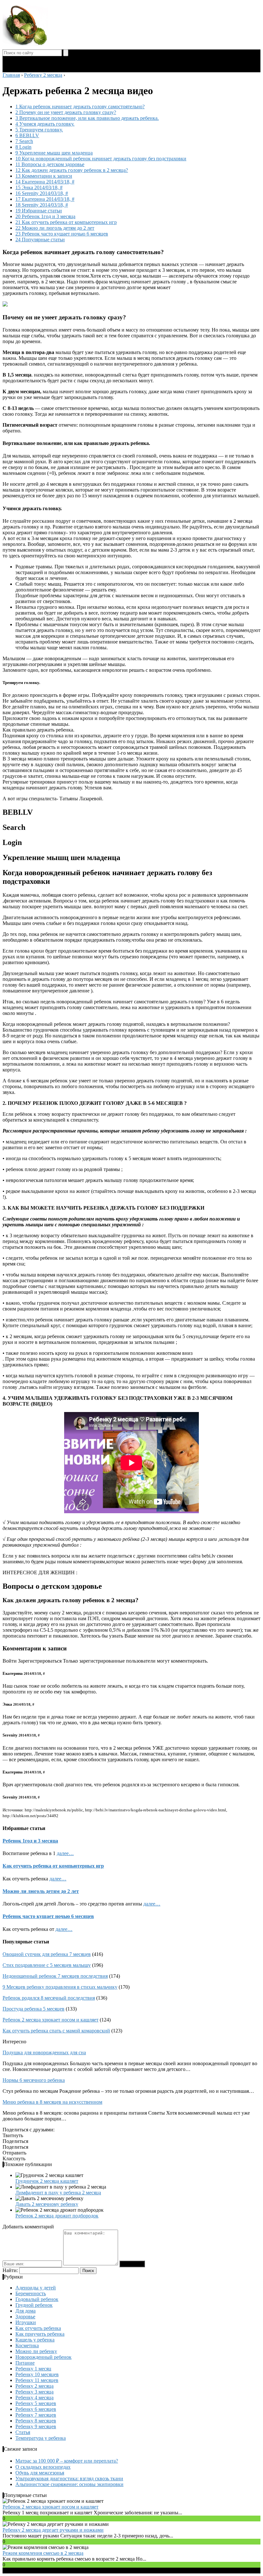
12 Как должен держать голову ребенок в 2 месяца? (72, 170)
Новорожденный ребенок (43, 2357)
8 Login (23, 147)
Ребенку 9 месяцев (36, 2426)
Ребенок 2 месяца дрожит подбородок (57, 2216)
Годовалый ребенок (37, 2299)
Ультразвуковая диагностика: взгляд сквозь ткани (69, 2478)
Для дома (25, 2311)
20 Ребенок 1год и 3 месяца (45, 216)
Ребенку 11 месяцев (37, 2380)
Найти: (10, 2270)
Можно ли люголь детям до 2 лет (41, 1891)
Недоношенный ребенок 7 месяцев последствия (55, 1976)
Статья (23, 2432)
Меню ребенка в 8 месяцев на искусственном (52, 2102)
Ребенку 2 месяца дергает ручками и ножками (53, 2530)
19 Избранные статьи (39, 211)
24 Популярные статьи (40, 240)
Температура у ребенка (41, 2438)
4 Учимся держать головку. (45, 124)
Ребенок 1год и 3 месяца (30, 1841)
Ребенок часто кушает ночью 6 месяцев (48, 1916)
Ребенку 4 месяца (34, 2398)
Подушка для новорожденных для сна (44, 2052)
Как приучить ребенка (40, 2334)
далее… (65, 1853)
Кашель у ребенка (35, 2340)
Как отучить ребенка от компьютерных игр (53, 1866)
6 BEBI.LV (27, 135)
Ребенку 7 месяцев (36, 2415)
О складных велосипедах (43, 2467)
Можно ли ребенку (36, 2351)
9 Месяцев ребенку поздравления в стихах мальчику (60, 1987)
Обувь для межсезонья (40, 2473)
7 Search (24, 141)
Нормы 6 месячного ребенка (34, 2080)
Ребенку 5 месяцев (36, 2403)
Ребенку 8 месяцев (36, 2421)
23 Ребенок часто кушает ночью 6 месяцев (62, 234)
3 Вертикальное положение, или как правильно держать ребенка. (87, 118)
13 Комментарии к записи (44, 176)
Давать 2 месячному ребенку (47, 2204)
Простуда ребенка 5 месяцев (34, 2009)
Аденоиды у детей (36, 2288)
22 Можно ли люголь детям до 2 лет (55, 228)
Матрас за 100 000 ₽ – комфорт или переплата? (67, 2461)
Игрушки (26, 2322)
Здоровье (25, 2317)
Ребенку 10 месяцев (37, 2374)
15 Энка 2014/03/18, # (39, 187)
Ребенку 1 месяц (33, 2369)
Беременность (31, 2293)
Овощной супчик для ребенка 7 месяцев (47, 1954)
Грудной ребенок (34, 2305)
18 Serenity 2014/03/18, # (42, 205)
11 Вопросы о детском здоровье (50, 164)
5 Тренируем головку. (39, 130)
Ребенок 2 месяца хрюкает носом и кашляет (51, 2020)
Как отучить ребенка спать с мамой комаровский (56, 2031)
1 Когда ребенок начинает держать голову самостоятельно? (80, 107)
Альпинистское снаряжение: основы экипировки (69, 2484)
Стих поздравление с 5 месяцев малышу (47, 1965)
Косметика (27, 2345)
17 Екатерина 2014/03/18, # (45, 199)
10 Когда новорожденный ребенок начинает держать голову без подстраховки (101, 159)
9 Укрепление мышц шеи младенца (54, 153)
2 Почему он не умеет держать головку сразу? (66, 112)
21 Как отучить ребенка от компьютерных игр (66, 222)
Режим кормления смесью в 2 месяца (43, 2553)
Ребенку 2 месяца (34, 2386)
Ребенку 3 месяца (34, 2392)
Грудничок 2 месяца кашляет (47, 2181)
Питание (25, 2363)
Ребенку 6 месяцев (36, 2409)
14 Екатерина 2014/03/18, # (45, 182)
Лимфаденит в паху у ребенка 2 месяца (58, 2193)
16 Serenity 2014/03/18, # (42, 193)
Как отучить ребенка (38, 2328)
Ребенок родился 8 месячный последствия (49, 1998)
